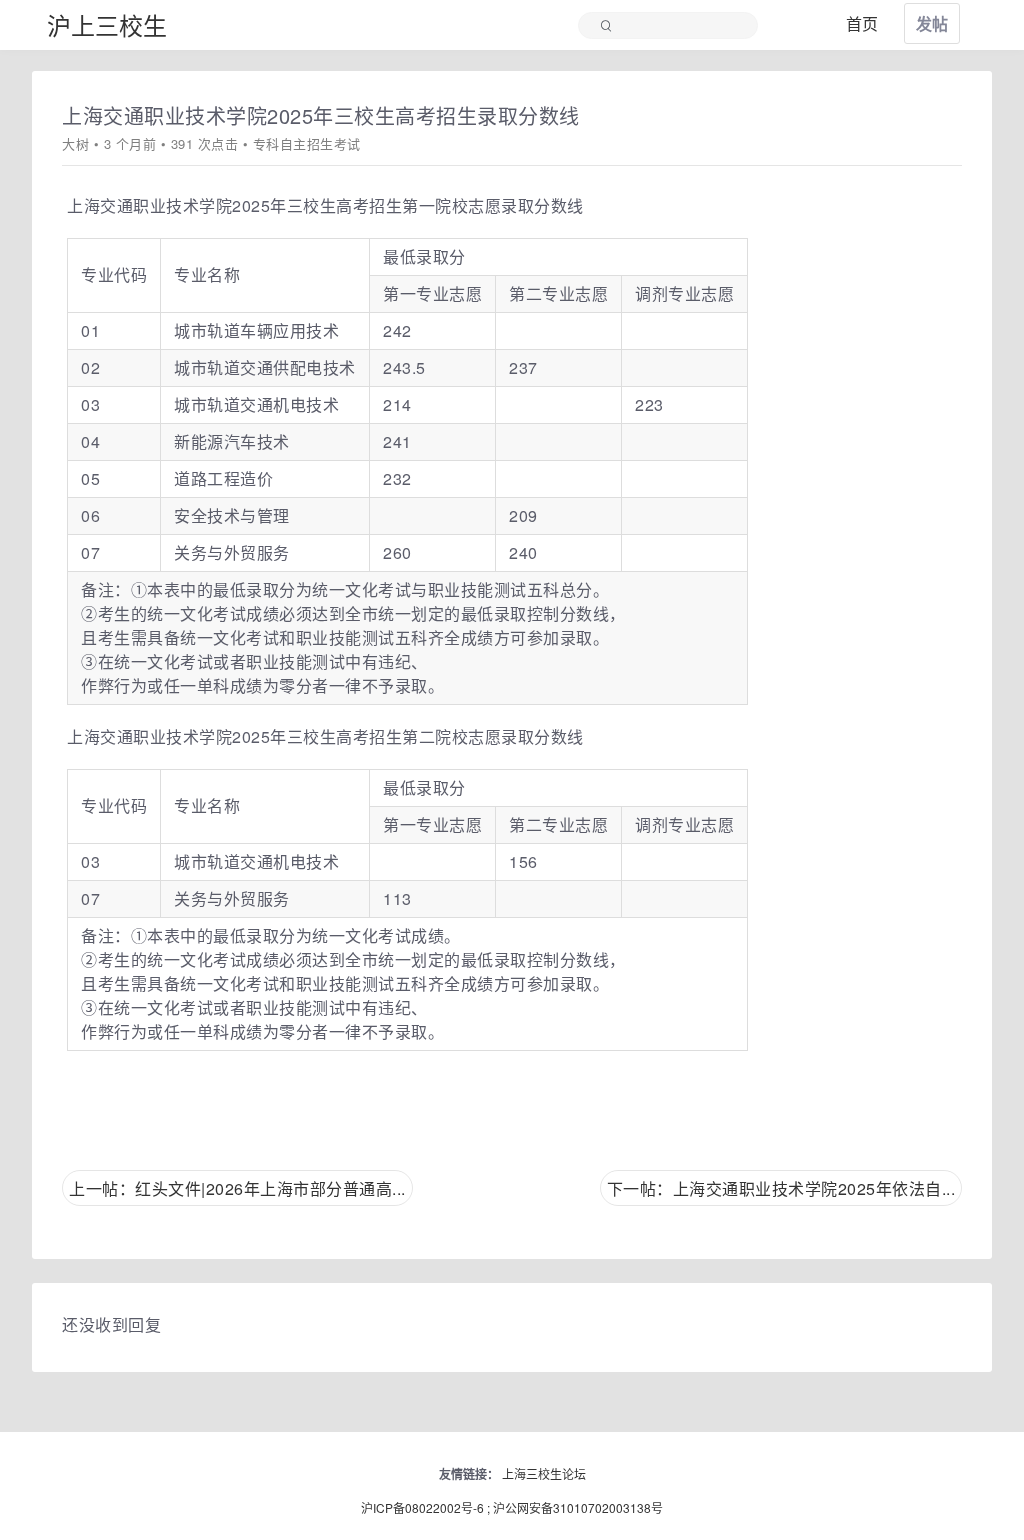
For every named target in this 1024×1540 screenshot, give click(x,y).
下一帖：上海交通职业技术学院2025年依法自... (781, 1188)
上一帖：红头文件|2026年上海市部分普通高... (237, 1188)
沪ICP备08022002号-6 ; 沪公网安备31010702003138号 (512, 1507)
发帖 (932, 23)
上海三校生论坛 (544, 1473)
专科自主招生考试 (307, 143)
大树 (75, 143)
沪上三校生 (107, 24)
